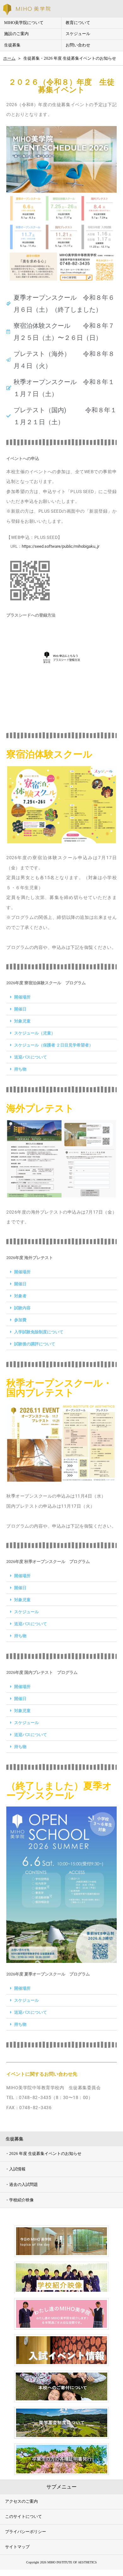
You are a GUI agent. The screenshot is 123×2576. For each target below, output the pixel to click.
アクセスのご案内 (21, 2501)
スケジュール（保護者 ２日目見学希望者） (54, 1045)
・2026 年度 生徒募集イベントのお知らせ (43, 2154)
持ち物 (20, 1069)
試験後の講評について (35, 1344)
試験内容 (22, 1308)
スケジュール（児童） (35, 1033)
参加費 (20, 1320)
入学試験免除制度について (39, 1332)
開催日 (20, 1009)
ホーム (9, 58)
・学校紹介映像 (19, 2200)
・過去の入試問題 (21, 2184)
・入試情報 (15, 2169)
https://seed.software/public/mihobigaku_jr (61, 546)
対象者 (20, 1296)
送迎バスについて (31, 1057)
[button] (61, 997)
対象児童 (22, 1021)
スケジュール (26, 1612)
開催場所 (22, 997)
